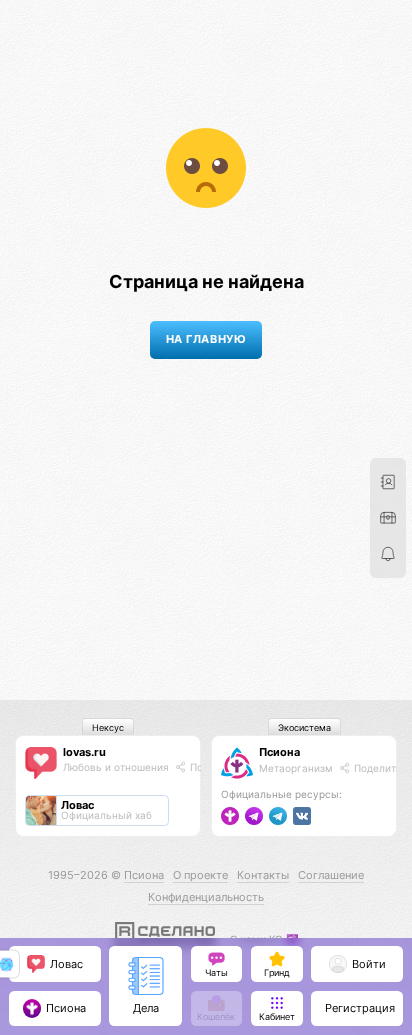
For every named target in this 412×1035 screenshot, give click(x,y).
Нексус (108, 727)
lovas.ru (84, 752)
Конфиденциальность (206, 897)
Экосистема (304, 727)
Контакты (263, 875)
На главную (206, 339)
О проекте (200, 875)
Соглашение (331, 875)
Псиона (279, 752)
